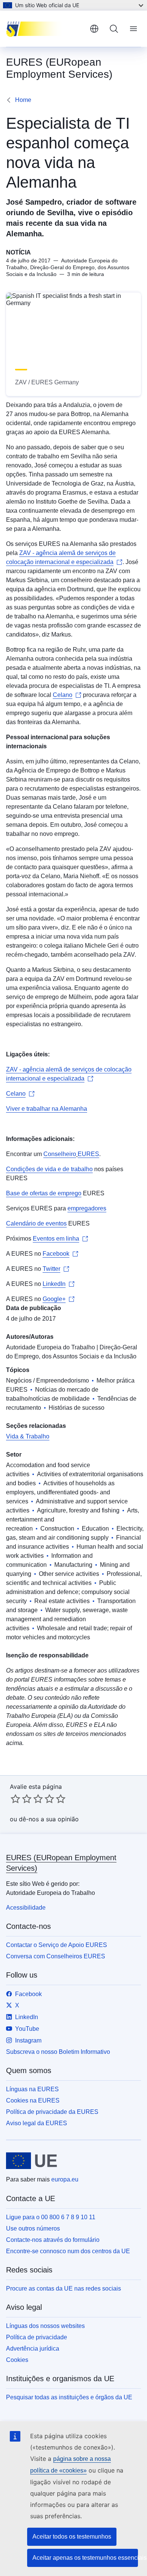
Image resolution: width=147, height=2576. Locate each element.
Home (23, 100)
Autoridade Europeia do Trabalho (51, 1347)
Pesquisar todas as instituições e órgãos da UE (69, 2397)
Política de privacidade (37, 2337)
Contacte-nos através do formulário (53, 2240)
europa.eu (65, 2179)
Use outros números (33, 2228)
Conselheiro (60, 1154)
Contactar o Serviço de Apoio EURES (57, 1945)
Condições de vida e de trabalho (49, 1169)
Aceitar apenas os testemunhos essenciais (85, 2558)
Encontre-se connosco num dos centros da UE (68, 2251)
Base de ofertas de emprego (44, 1193)
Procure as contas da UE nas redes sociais (64, 2288)
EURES (88, 1154)
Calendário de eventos (36, 1223)
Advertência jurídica (33, 2349)
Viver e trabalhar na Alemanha (47, 1109)
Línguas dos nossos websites (45, 2326)
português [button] (94, 29)
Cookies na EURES (33, 2100)
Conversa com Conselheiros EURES (56, 1956)
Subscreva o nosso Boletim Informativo (58, 2052)
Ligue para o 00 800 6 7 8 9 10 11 (51, 2217)
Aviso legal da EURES (37, 2123)
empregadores (87, 1208)
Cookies (17, 2360)
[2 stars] (21, 1799)
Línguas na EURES (32, 2089)
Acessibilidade (26, 1908)
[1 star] (15, 1799)
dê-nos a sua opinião (49, 1819)
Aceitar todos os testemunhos (72, 2537)
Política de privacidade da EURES (52, 2112)
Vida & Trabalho (28, 1436)
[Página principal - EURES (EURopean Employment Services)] (45, 29)
